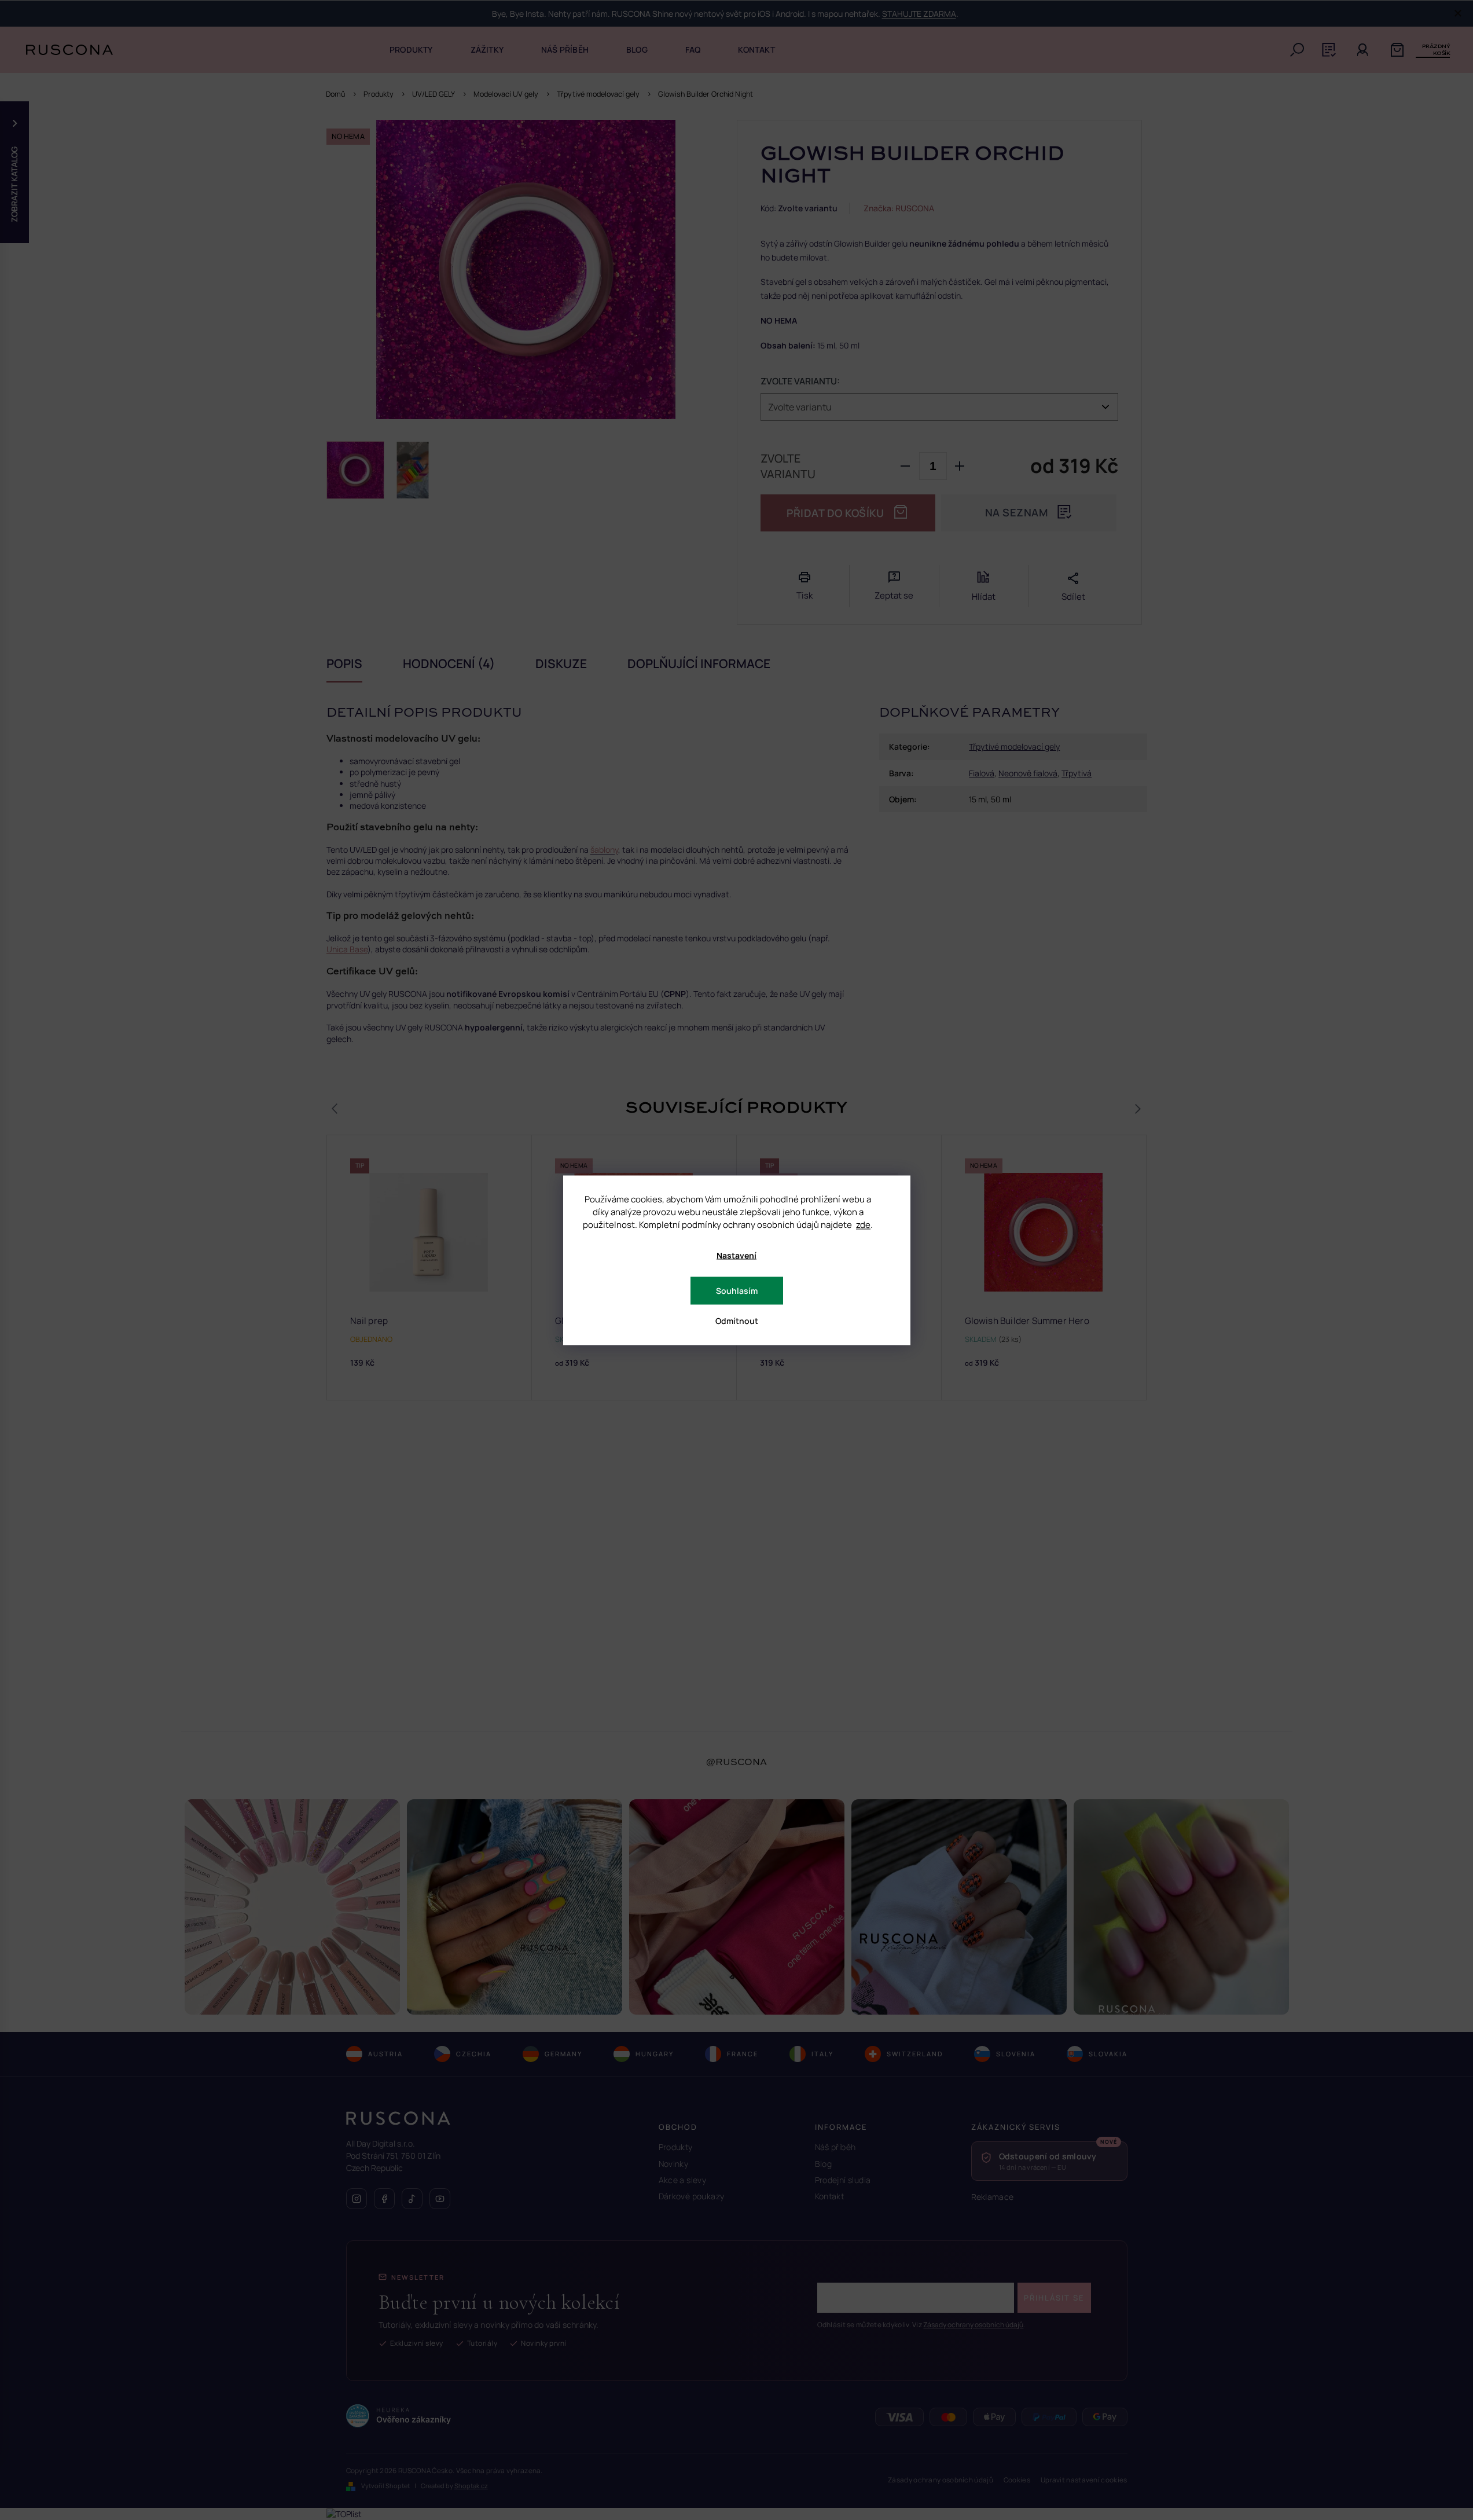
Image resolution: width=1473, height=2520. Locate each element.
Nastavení (736, 1255)
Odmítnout (737, 1320)
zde (863, 1224)
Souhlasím (737, 1290)
